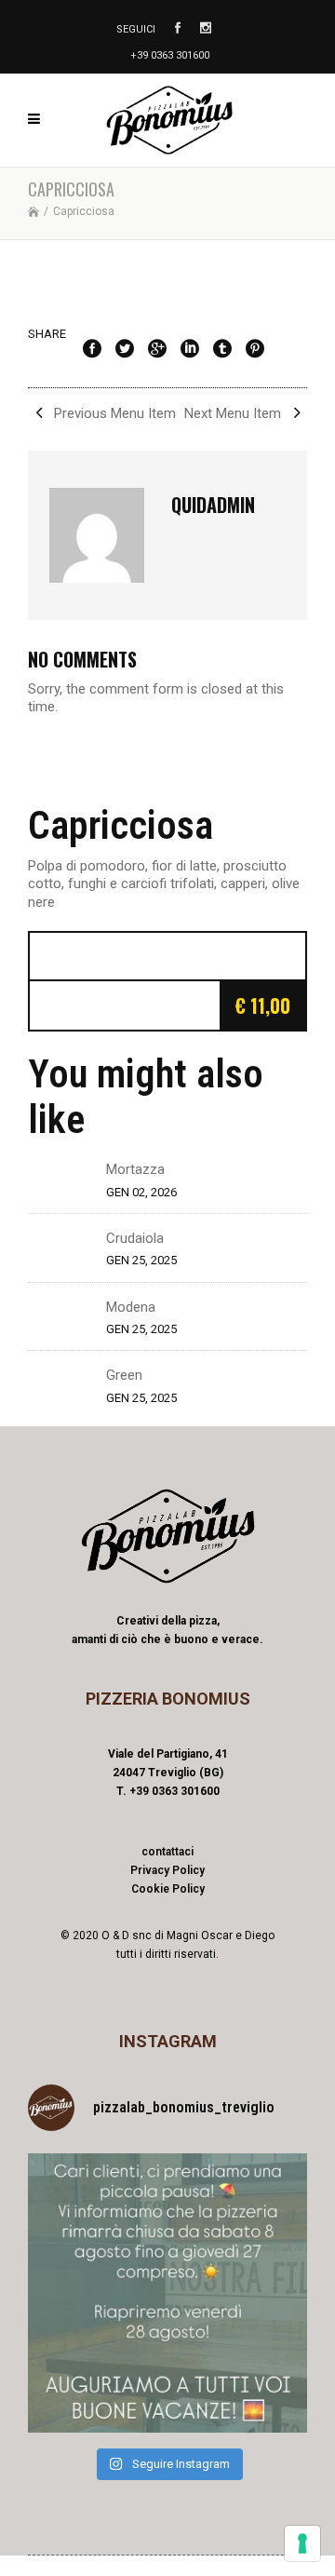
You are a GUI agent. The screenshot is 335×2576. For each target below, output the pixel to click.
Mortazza (135, 1169)
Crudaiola (135, 1238)
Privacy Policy (167, 1870)
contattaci (167, 1852)
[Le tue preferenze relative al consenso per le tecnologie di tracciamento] (302, 2543)
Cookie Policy (168, 1889)
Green (124, 1375)
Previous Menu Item (113, 413)
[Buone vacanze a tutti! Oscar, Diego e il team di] (167, 2293)
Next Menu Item (234, 413)
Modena (131, 1307)
